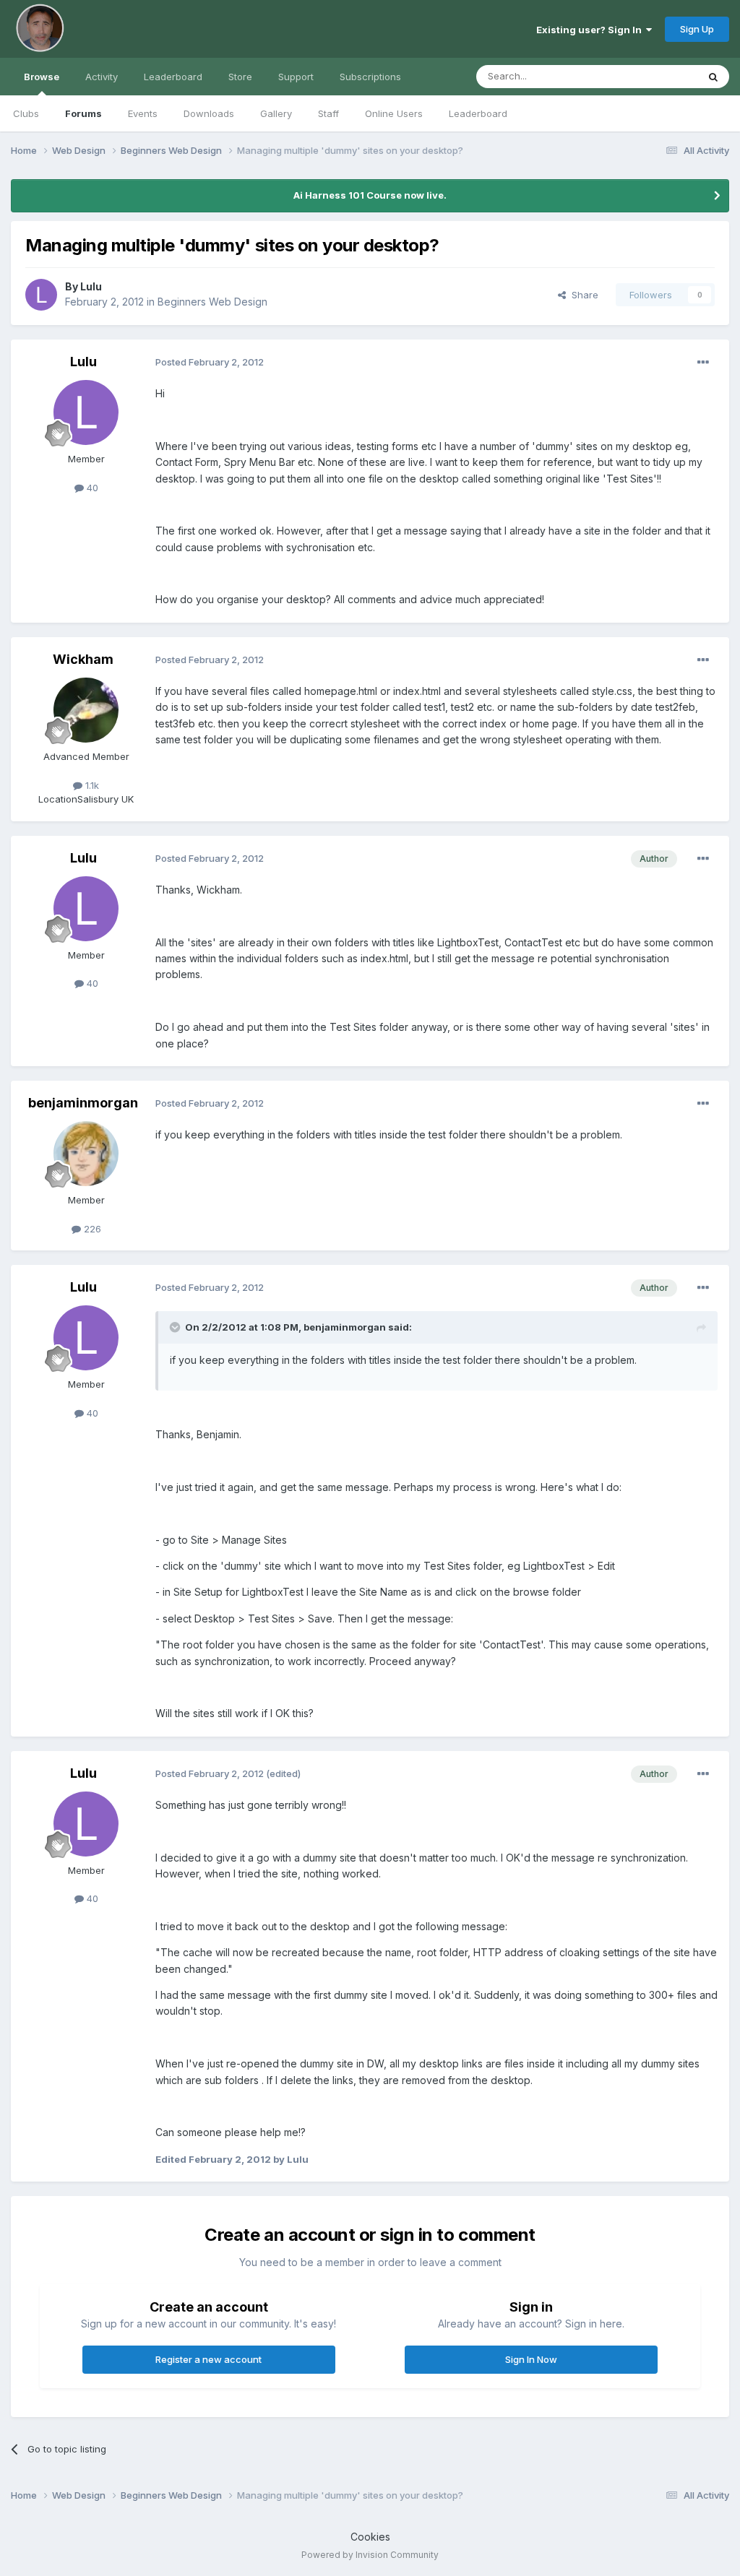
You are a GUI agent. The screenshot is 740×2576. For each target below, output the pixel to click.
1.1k (91, 785)
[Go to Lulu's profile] (41, 295)
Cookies (370, 2537)
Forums (83, 113)
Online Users (394, 113)
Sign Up (697, 29)
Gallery (276, 113)
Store (240, 77)
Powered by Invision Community (370, 2555)
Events (143, 113)
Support (296, 77)
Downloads (209, 113)
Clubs (26, 113)
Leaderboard (478, 113)
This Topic (655, 76)
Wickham (83, 659)
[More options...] (703, 363)
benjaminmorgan (83, 1103)
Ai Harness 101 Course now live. (370, 195)
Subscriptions (370, 77)
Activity (102, 77)
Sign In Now (531, 2359)
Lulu (91, 286)
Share (582, 295)
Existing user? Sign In (591, 30)
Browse (42, 77)
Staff (328, 113)
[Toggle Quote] (176, 1327)
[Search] (713, 77)
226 (91, 1229)
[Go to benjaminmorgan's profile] (86, 1154)
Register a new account (208, 2359)
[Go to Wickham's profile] (86, 710)
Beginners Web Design (212, 302)
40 (91, 488)
